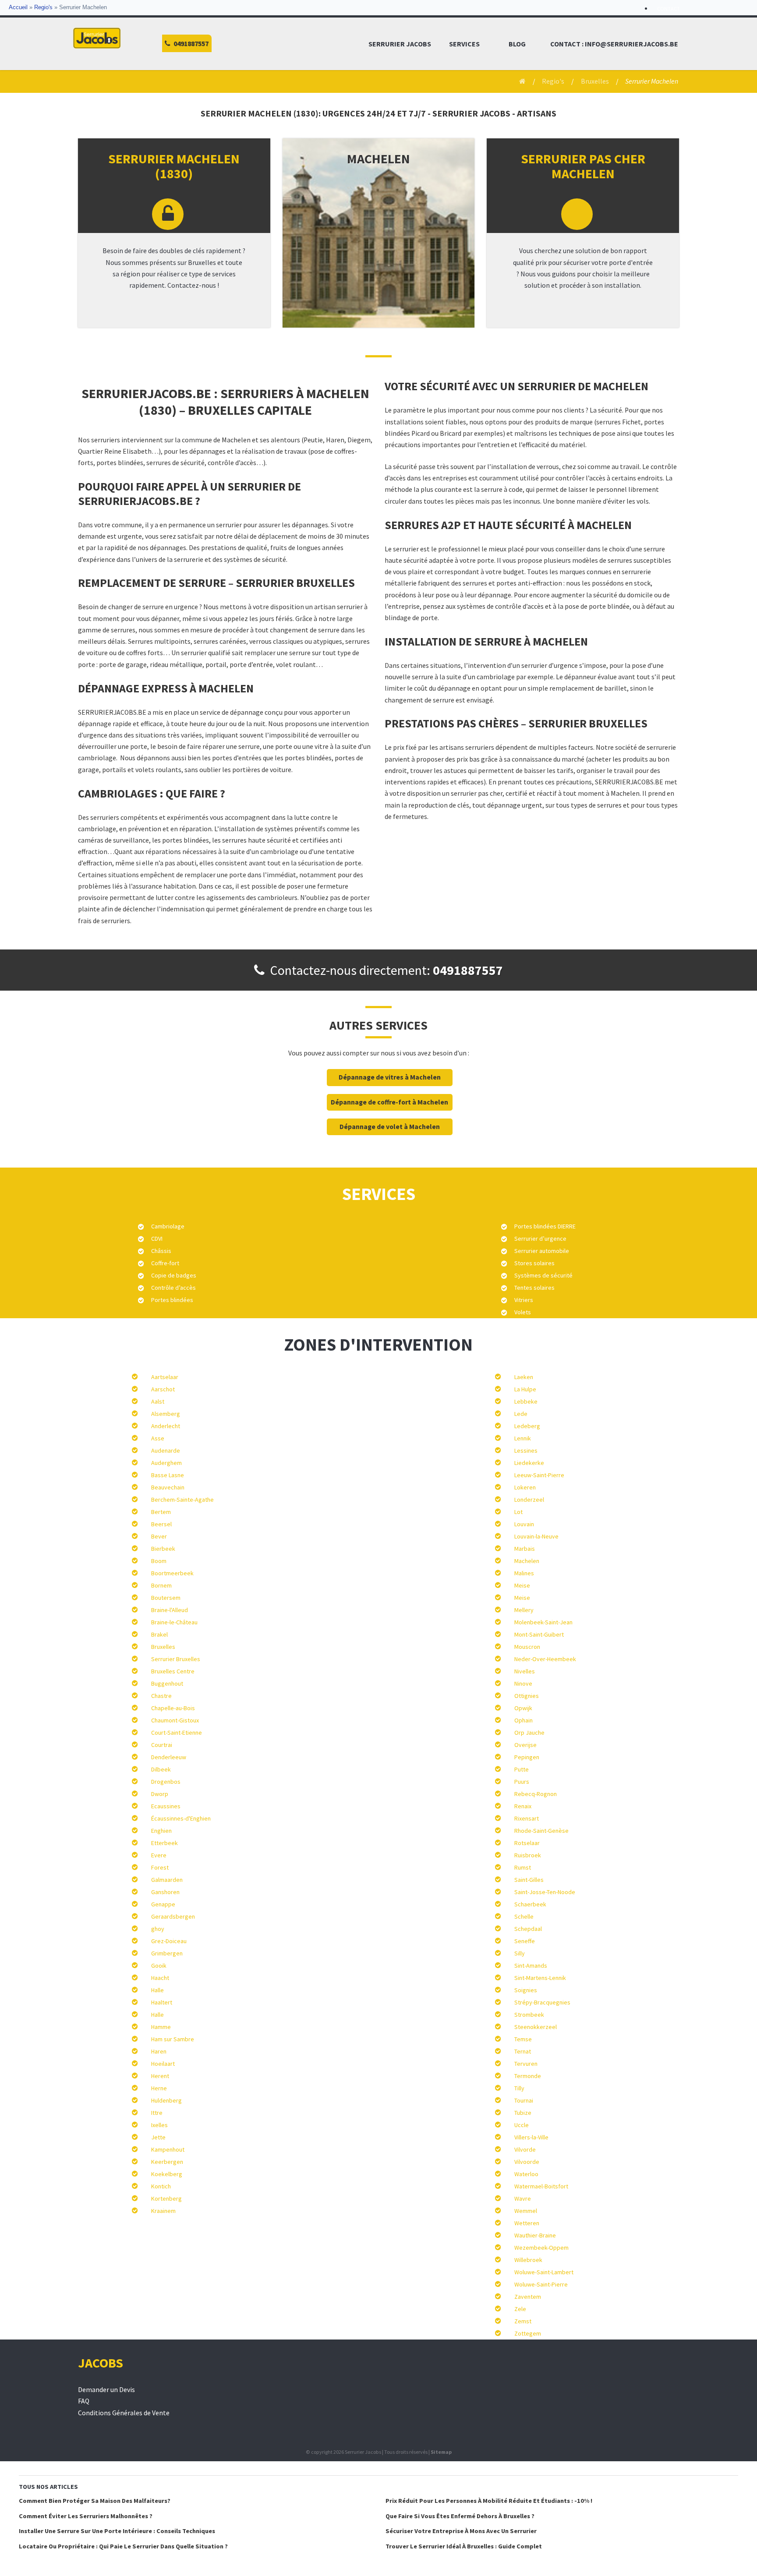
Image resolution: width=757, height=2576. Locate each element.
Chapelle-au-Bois (173, 1708)
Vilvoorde (527, 2162)
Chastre (161, 1696)
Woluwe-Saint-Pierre (541, 2284)
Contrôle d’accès (173, 1288)
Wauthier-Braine (535, 2235)
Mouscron (527, 1647)
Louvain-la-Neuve (536, 1536)
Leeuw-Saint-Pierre (539, 1475)
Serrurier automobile (542, 1251)
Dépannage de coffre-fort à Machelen (389, 1102)
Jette (158, 2137)
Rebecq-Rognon (536, 1794)
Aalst (158, 1401)
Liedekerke (529, 1463)
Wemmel (526, 2211)
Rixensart (527, 1818)
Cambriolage (168, 1226)
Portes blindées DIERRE (545, 1226)
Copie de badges (174, 1275)
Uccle (522, 2125)
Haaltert (162, 2002)
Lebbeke (526, 1401)
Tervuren (526, 2064)
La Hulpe (525, 1389)
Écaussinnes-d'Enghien (181, 1818)
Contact (669, 9)
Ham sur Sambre (173, 2039)
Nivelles (525, 1671)
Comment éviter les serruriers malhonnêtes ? (86, 2516)
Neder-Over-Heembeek (545, 1659)
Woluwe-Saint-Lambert (544, 2272)
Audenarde (166, 1450)
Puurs (522, 1782)
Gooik (159, 1966)
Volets (523, 1312)
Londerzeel (529, 1500)
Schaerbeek (530, 1904)
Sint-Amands (531, 1966)
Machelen (527, 1561)
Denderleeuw (169, 1757)
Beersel (161, 1524)
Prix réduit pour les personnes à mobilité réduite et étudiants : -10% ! (489, 2501)
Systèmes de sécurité (543, 1275)
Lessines (526, 1450)
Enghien (161, 1831)
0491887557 (468, 970)
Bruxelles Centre (173, 1671)
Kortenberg (166, 2198)
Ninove (523, 1683)
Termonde (528, 2076)
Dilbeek (161, 1769)
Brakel (159, 1634)
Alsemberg (166, 1414)
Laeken (524, 1377)
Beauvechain (168, 1487)
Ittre (157, 2113)
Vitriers (524, 1300)
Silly (520, 1953)
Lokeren (525, 1487)
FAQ (84, 2401)
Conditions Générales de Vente (124, 2413)
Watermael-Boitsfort (541, 2186)
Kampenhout (168, 2149)
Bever (159, 1536)
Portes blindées (172, 1300)
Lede (521, 1414)
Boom (159, 1561)
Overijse (525, 1745)
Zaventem (528, 2297)
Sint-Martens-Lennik (540, 1978)
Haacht (160, 1978)
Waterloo (526, 2174)
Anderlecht (166, 1426)
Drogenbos (166, 1782)
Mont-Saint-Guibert (539, 1634)
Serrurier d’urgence (540, 1239)
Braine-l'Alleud (170, 1610)
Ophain (524, 1720)
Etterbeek (164, 1843)
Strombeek (529, 2015)
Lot (518, 1512)
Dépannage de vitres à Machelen (390, 1077)
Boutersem (166, 1598)
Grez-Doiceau (169, 1941)
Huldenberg (166, 2100)
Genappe (163, 1904)
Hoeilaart (163, 2064)
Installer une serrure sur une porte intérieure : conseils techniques (117, 2531)
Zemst (523, 2321)
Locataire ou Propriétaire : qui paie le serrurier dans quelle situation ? (123, 2546)
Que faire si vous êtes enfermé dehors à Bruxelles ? (460, 2516)
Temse (523, 2039)
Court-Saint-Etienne (177, 1733)
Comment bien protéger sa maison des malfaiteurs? (95, 2501)
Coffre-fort (165, 1263)
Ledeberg (527, 1426)
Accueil (18, 7)
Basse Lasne (168, 1475)
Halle (157, 1990)
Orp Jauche (529, 1733)
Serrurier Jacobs (400, 44)
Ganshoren (165, 1892)
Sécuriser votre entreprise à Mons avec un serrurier (461, 2531)
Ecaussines (166, 1806)
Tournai (524, 2100)
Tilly (519, 2088)
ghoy (158, 1929)
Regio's (43, 7)
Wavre (523, 2198)
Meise (522, 1585)
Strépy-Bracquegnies (542, 2002)
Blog (517, 44)
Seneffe (525, 1941)
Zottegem (528, 2333)
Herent (160, 2076)
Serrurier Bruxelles (176, 1659)
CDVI (157, 1239)
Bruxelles (595, 81)
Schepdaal (528, 1929)
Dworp (160, 1794)
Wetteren (527, 2223)
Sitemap (441, 2452)
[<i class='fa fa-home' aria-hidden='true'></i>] (519, 81)
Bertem (161, 1512)
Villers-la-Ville (531, 2137)
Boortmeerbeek (172, 1573)
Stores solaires (534, 1263)
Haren (159, 2051)
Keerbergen (167, 2162)
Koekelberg (167, 2174)
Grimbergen (167, 1953)
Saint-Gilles (529, 1880)
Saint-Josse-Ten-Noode (545, 1892)
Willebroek (528, 2260)
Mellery (524, 1610)
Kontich (161, 2186)
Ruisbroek (528, 1855)
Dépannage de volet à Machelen (390, 1127)
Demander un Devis (106, 2390)
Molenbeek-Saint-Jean (543, 1622)
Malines (524, 1573)
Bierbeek (163, 1549)
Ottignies (527, 1696)
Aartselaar (165, 1377)
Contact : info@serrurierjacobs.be (614, 44)
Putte (522, 1769)
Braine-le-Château (174, 1622)
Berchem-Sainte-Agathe (182, 1500)
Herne (159, 2088)
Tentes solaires (534, 1288)
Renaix (523, 1806)
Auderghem (166, 1463)
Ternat (523, 2051)
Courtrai (162, 1745)
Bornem (161, 1585)
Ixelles (159, 2125)
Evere (159, 1855)
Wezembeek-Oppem (541, 2248)
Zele (520, 2309)
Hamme (161, 2027)
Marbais (525, 1549)
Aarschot (163, 1389)
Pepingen (527, 1757)
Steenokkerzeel (536, 2027)
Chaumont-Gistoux (175, 1720)
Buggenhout (167, 1683)
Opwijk (523, 1708)
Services (464, 44)
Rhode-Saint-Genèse (541, 1831)
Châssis (161, 1251)
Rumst (523, 1867)
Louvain (524, 1524)
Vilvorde (525, 2149)
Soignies (526, 1990)
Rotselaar (527, 1843)
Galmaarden (167, 1880)
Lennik (523, 1438)
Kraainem (163, 2211)
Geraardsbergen (173, 1916)
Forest (160, 1867)
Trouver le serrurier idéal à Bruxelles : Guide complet (464, 2546)
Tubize (523, 2113)
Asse (158, 1438)
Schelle (524, 1916)
